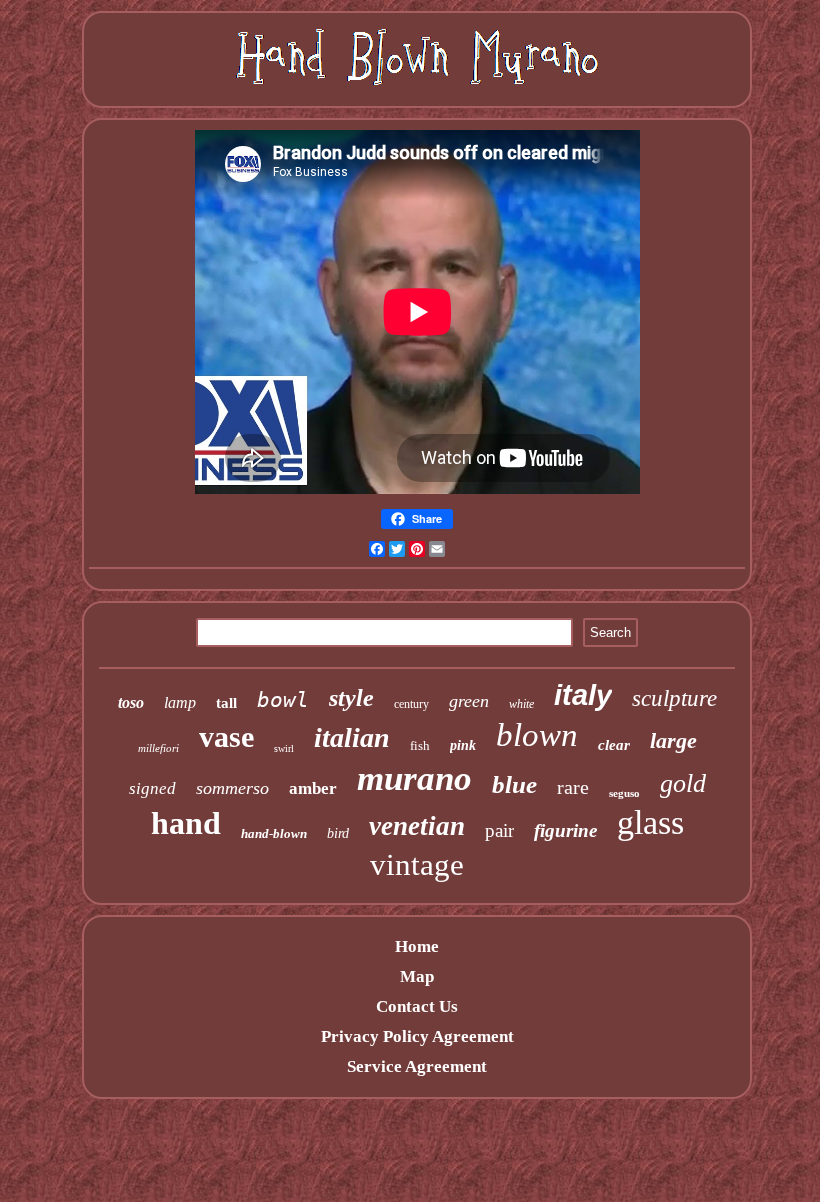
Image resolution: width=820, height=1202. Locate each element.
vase (226, 736)
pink (463, 745)
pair (499, 830)
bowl (283, 700)
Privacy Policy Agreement (417, 1036)
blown (537, 735)
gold (683, 783)
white (521, 704)
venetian (417, 826)
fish (420, 745)
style (351, 698)
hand (186, 823)
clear (614, 745)
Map (417, 976)
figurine (565, 830)
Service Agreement (417, 1066)
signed (152, 788)
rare (573, 787)
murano (414, 778)
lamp (180, 702)
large (673, 740)
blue (514, 784)
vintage (417, 864)
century (411, 704)
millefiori (158, 748)
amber (313, 788)
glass (650, 822)
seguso (624, 793)
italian (352, 737)
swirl (284, 748)
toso (131, 702)
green (469, 701)
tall (226, 703)
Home (417, 946)
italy (583, 695)
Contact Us (417, 1006)
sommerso (232, 788)
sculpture (674, 698)
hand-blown (274, 833)
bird (338, 833)
